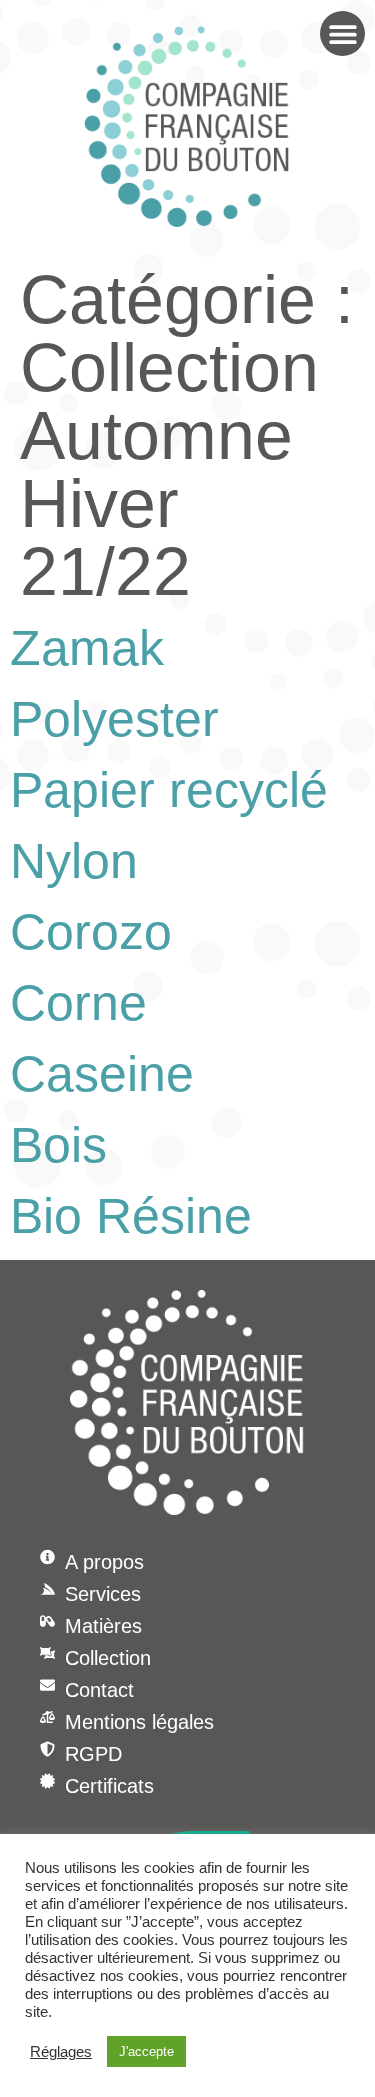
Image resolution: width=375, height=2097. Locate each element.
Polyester (114, 719)
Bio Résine (131, 1216)
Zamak (87, 648)
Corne (78, 1003)
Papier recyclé (169, 790)
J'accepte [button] (146, 2051)
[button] (342, 33)
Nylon (74, 861)
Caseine (102, 1074)
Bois (58, 1145)
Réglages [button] (61, 2052)
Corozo (91, 932)
